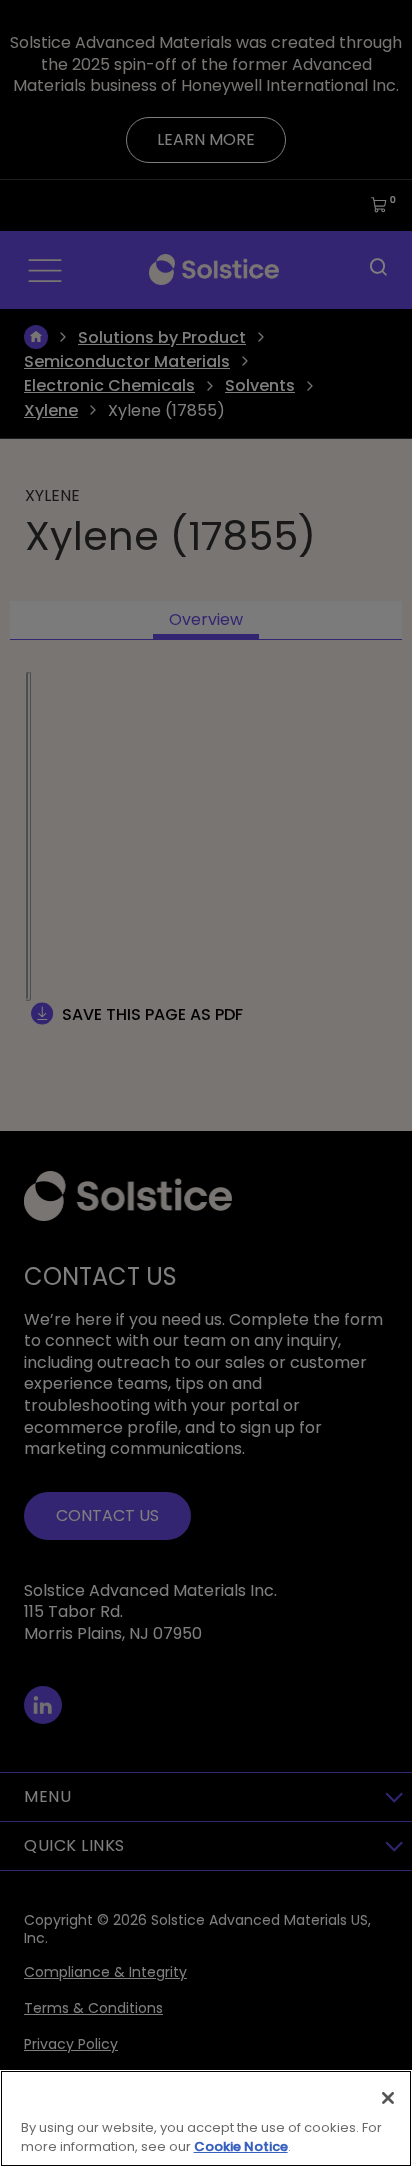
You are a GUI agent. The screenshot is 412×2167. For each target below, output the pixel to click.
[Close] (388, 2098)
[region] (206, 2118)
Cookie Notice (241, 2146)
